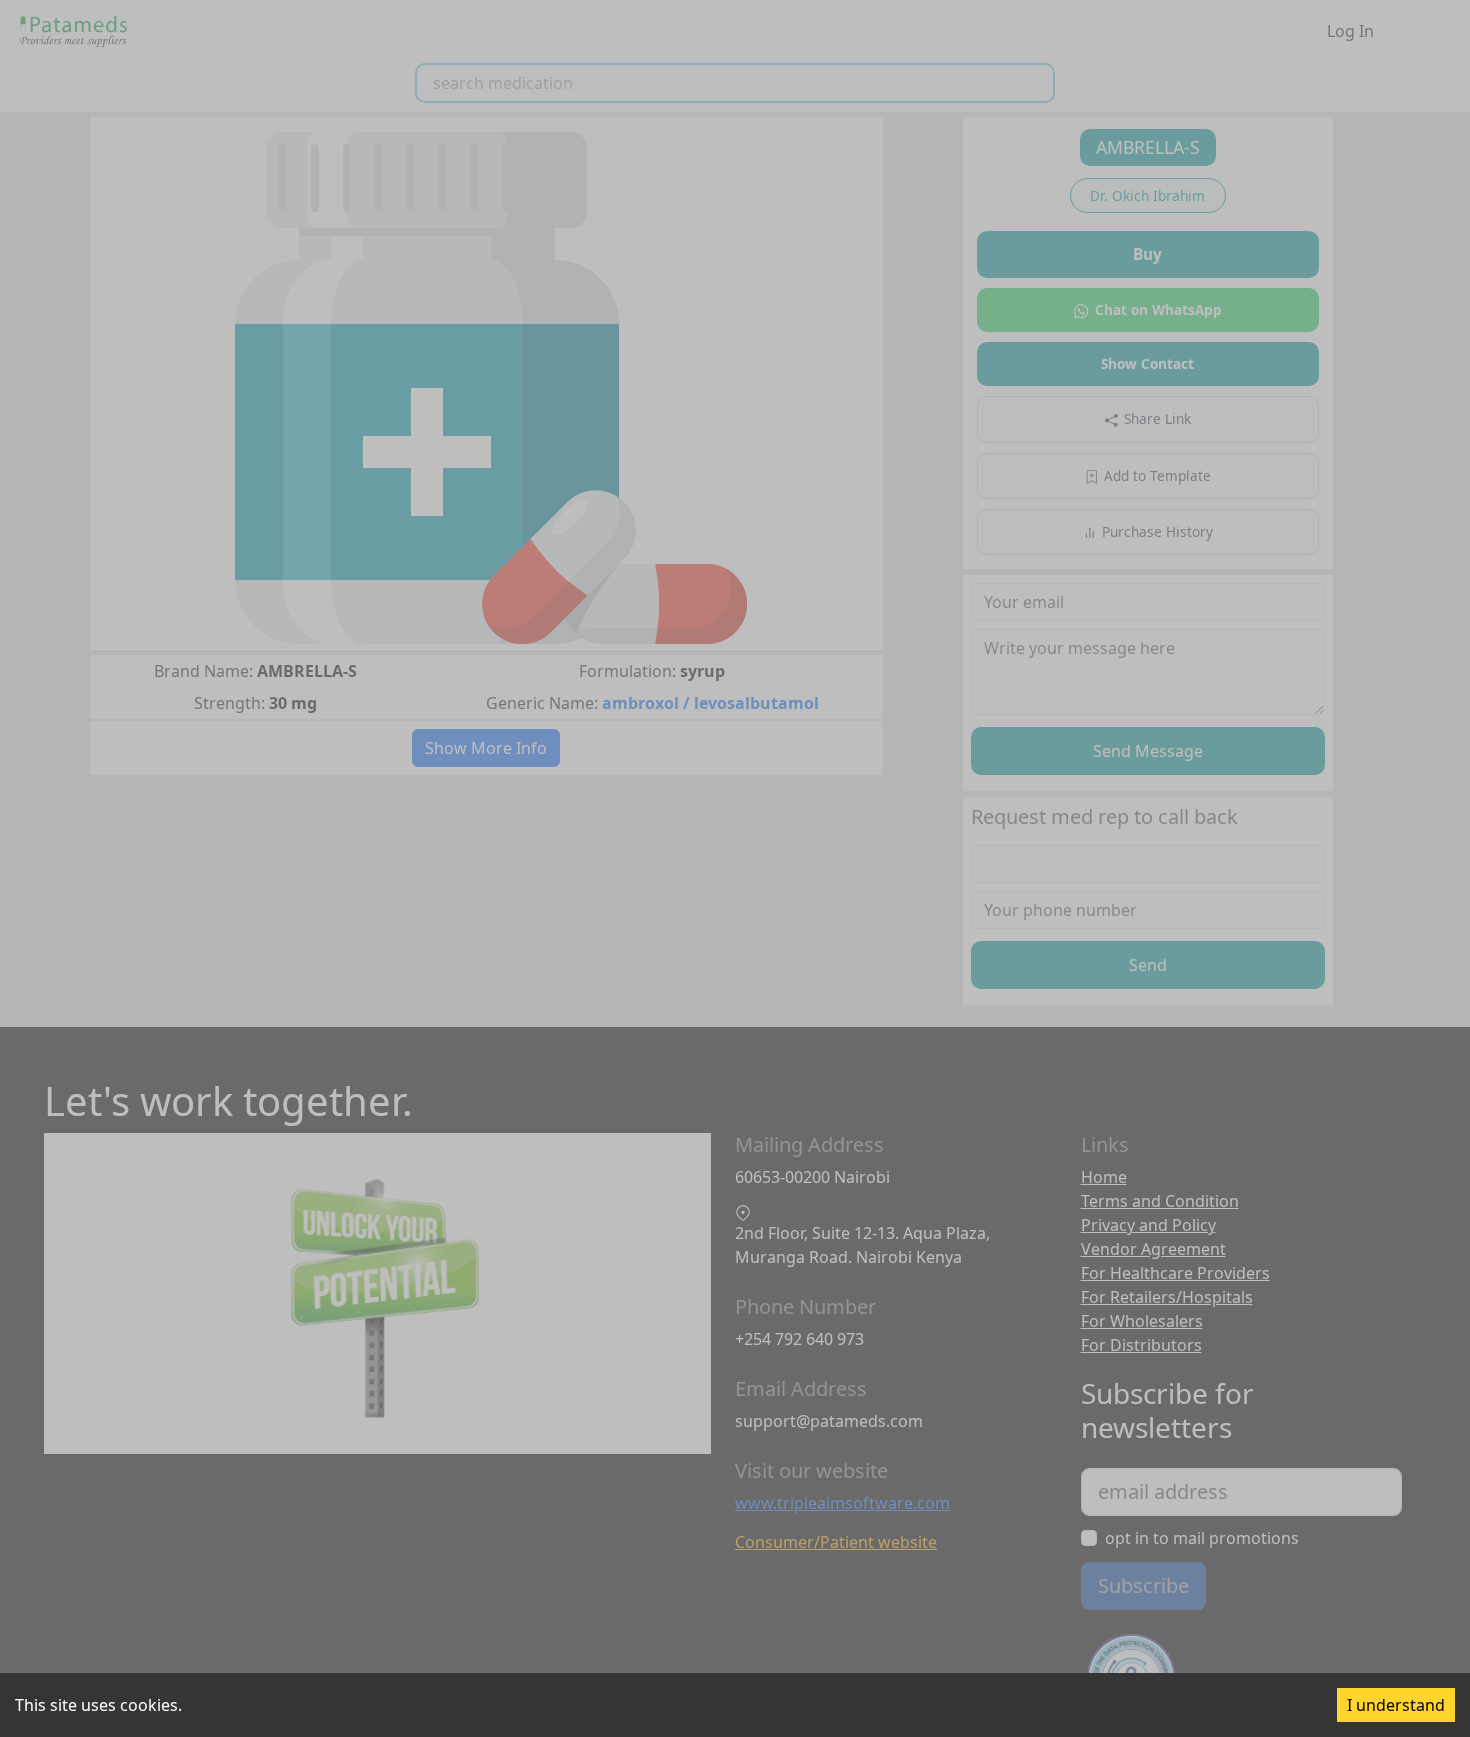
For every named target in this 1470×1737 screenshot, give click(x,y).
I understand (1396, 1705)
